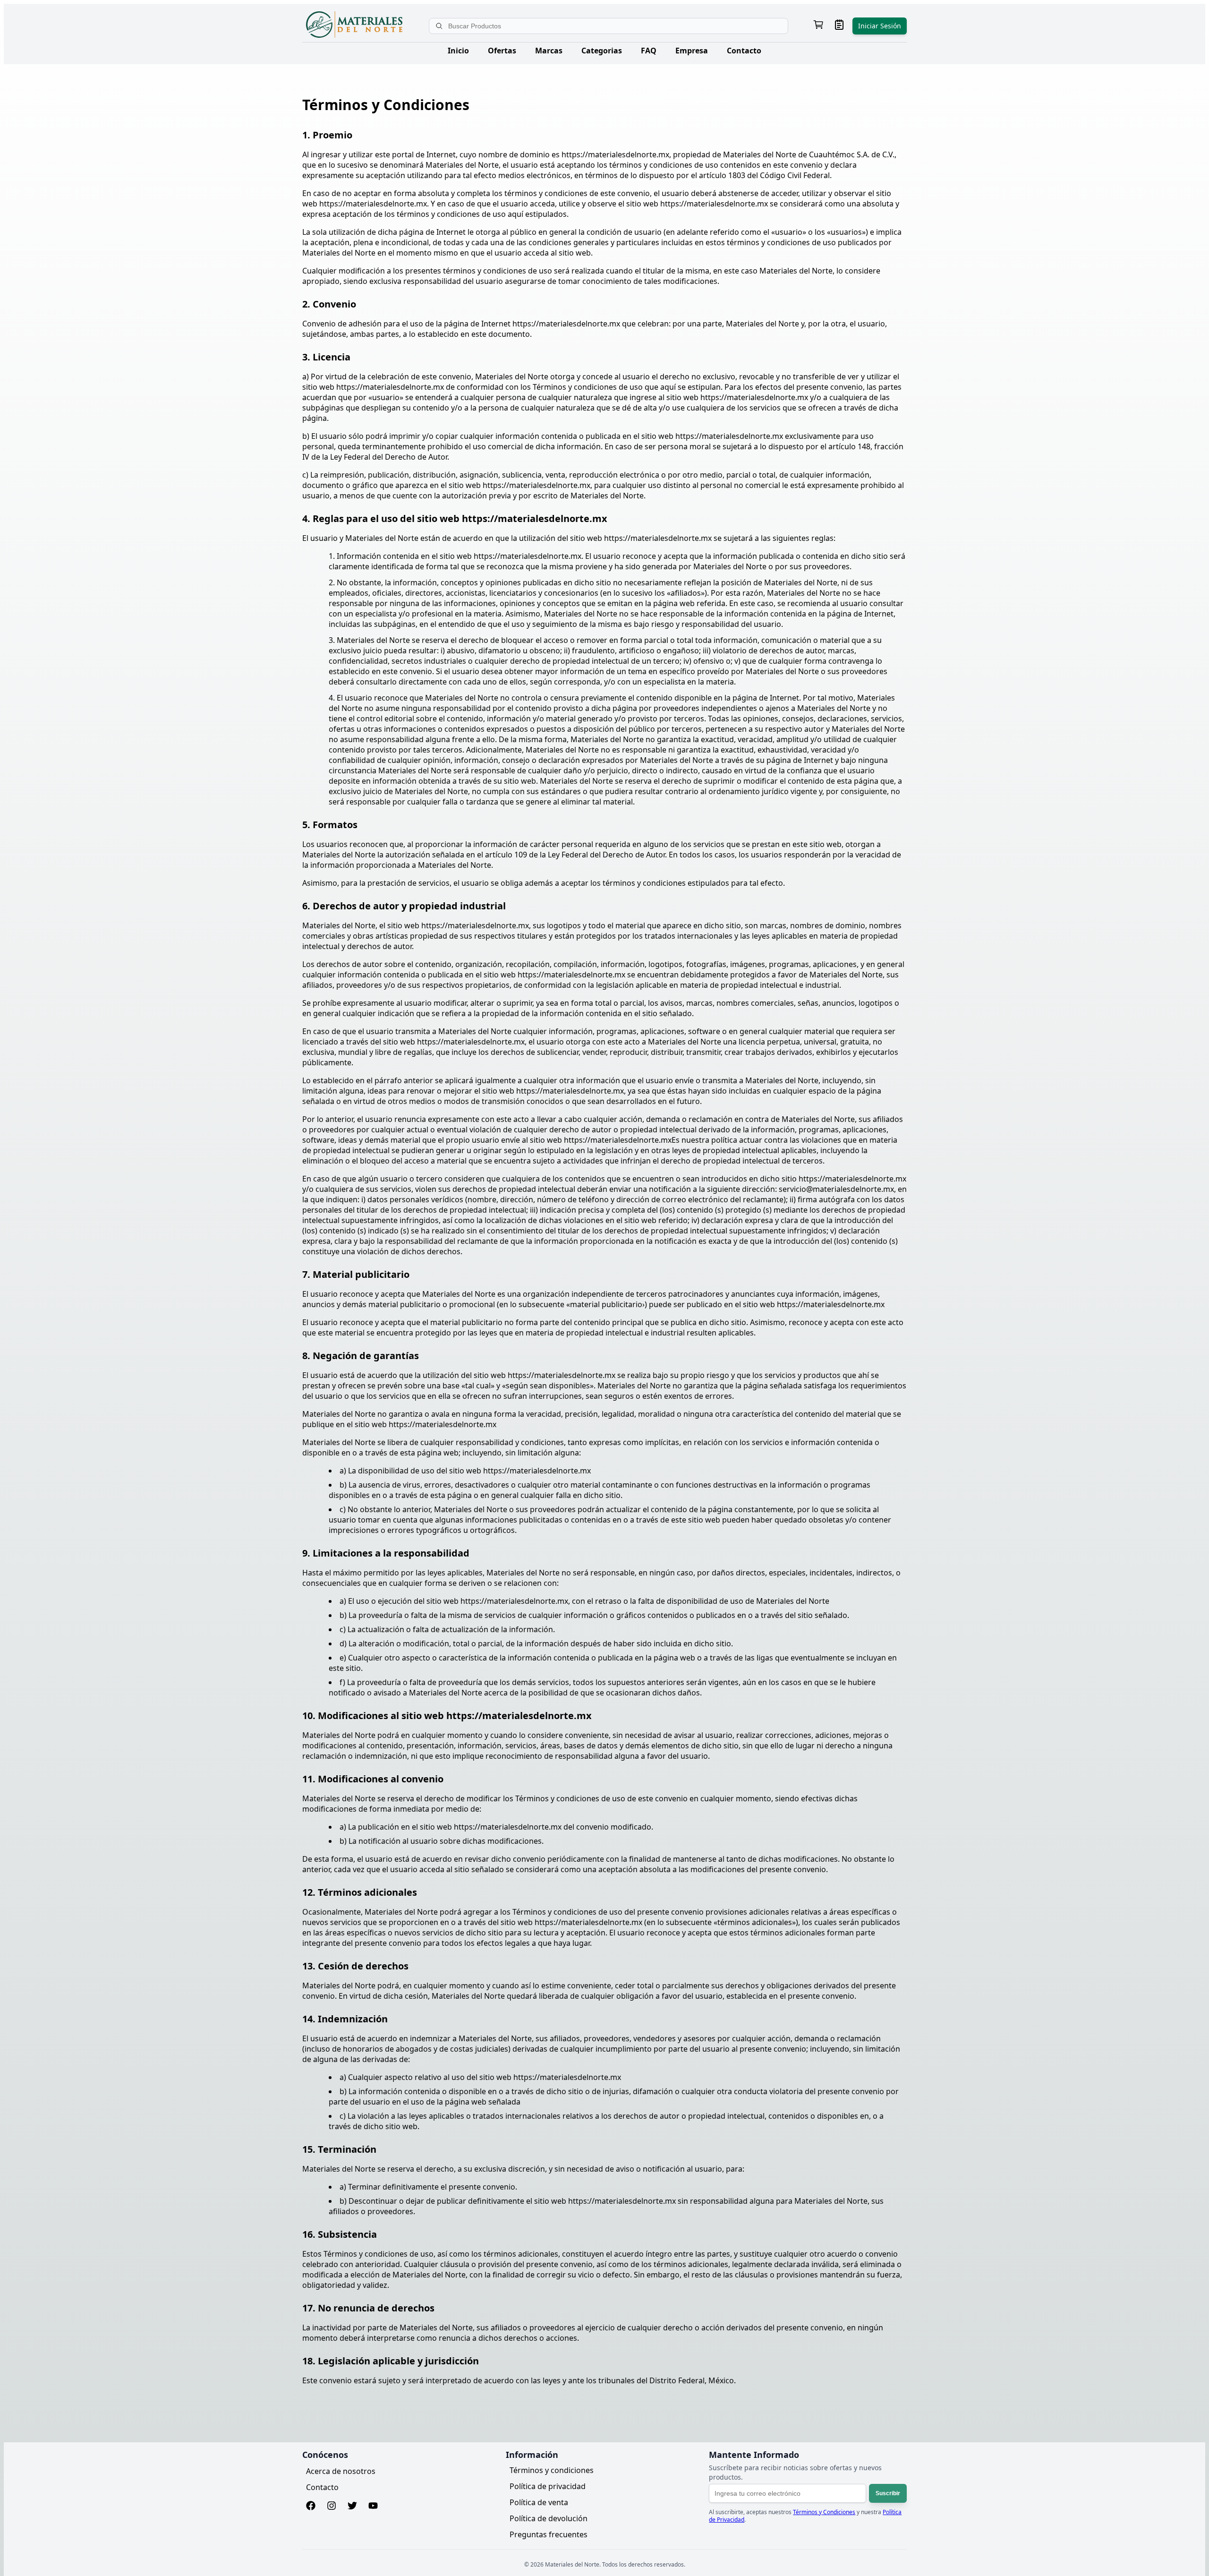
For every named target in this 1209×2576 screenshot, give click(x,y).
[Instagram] (332, 2507)
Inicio (458, 51)
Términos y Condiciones (824, 2512)
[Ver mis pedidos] (839, 26)
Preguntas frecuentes (549, 2534)
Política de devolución (549, 2518)
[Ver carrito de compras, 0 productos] (818, 26)
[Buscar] (440, 26)
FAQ (649, 51)
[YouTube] (373, 2507)
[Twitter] (352, 2507)
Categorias (602, 51)
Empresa (692, 51)
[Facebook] (311, 2507)
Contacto (744, 51)
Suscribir (888, 2493)
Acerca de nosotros (341, 2471)
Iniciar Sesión (880, 26)
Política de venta (539, 2502)
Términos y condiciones (552, 2470)
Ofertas (502, 51)
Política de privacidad (548, 2486)
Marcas (549, 51)
